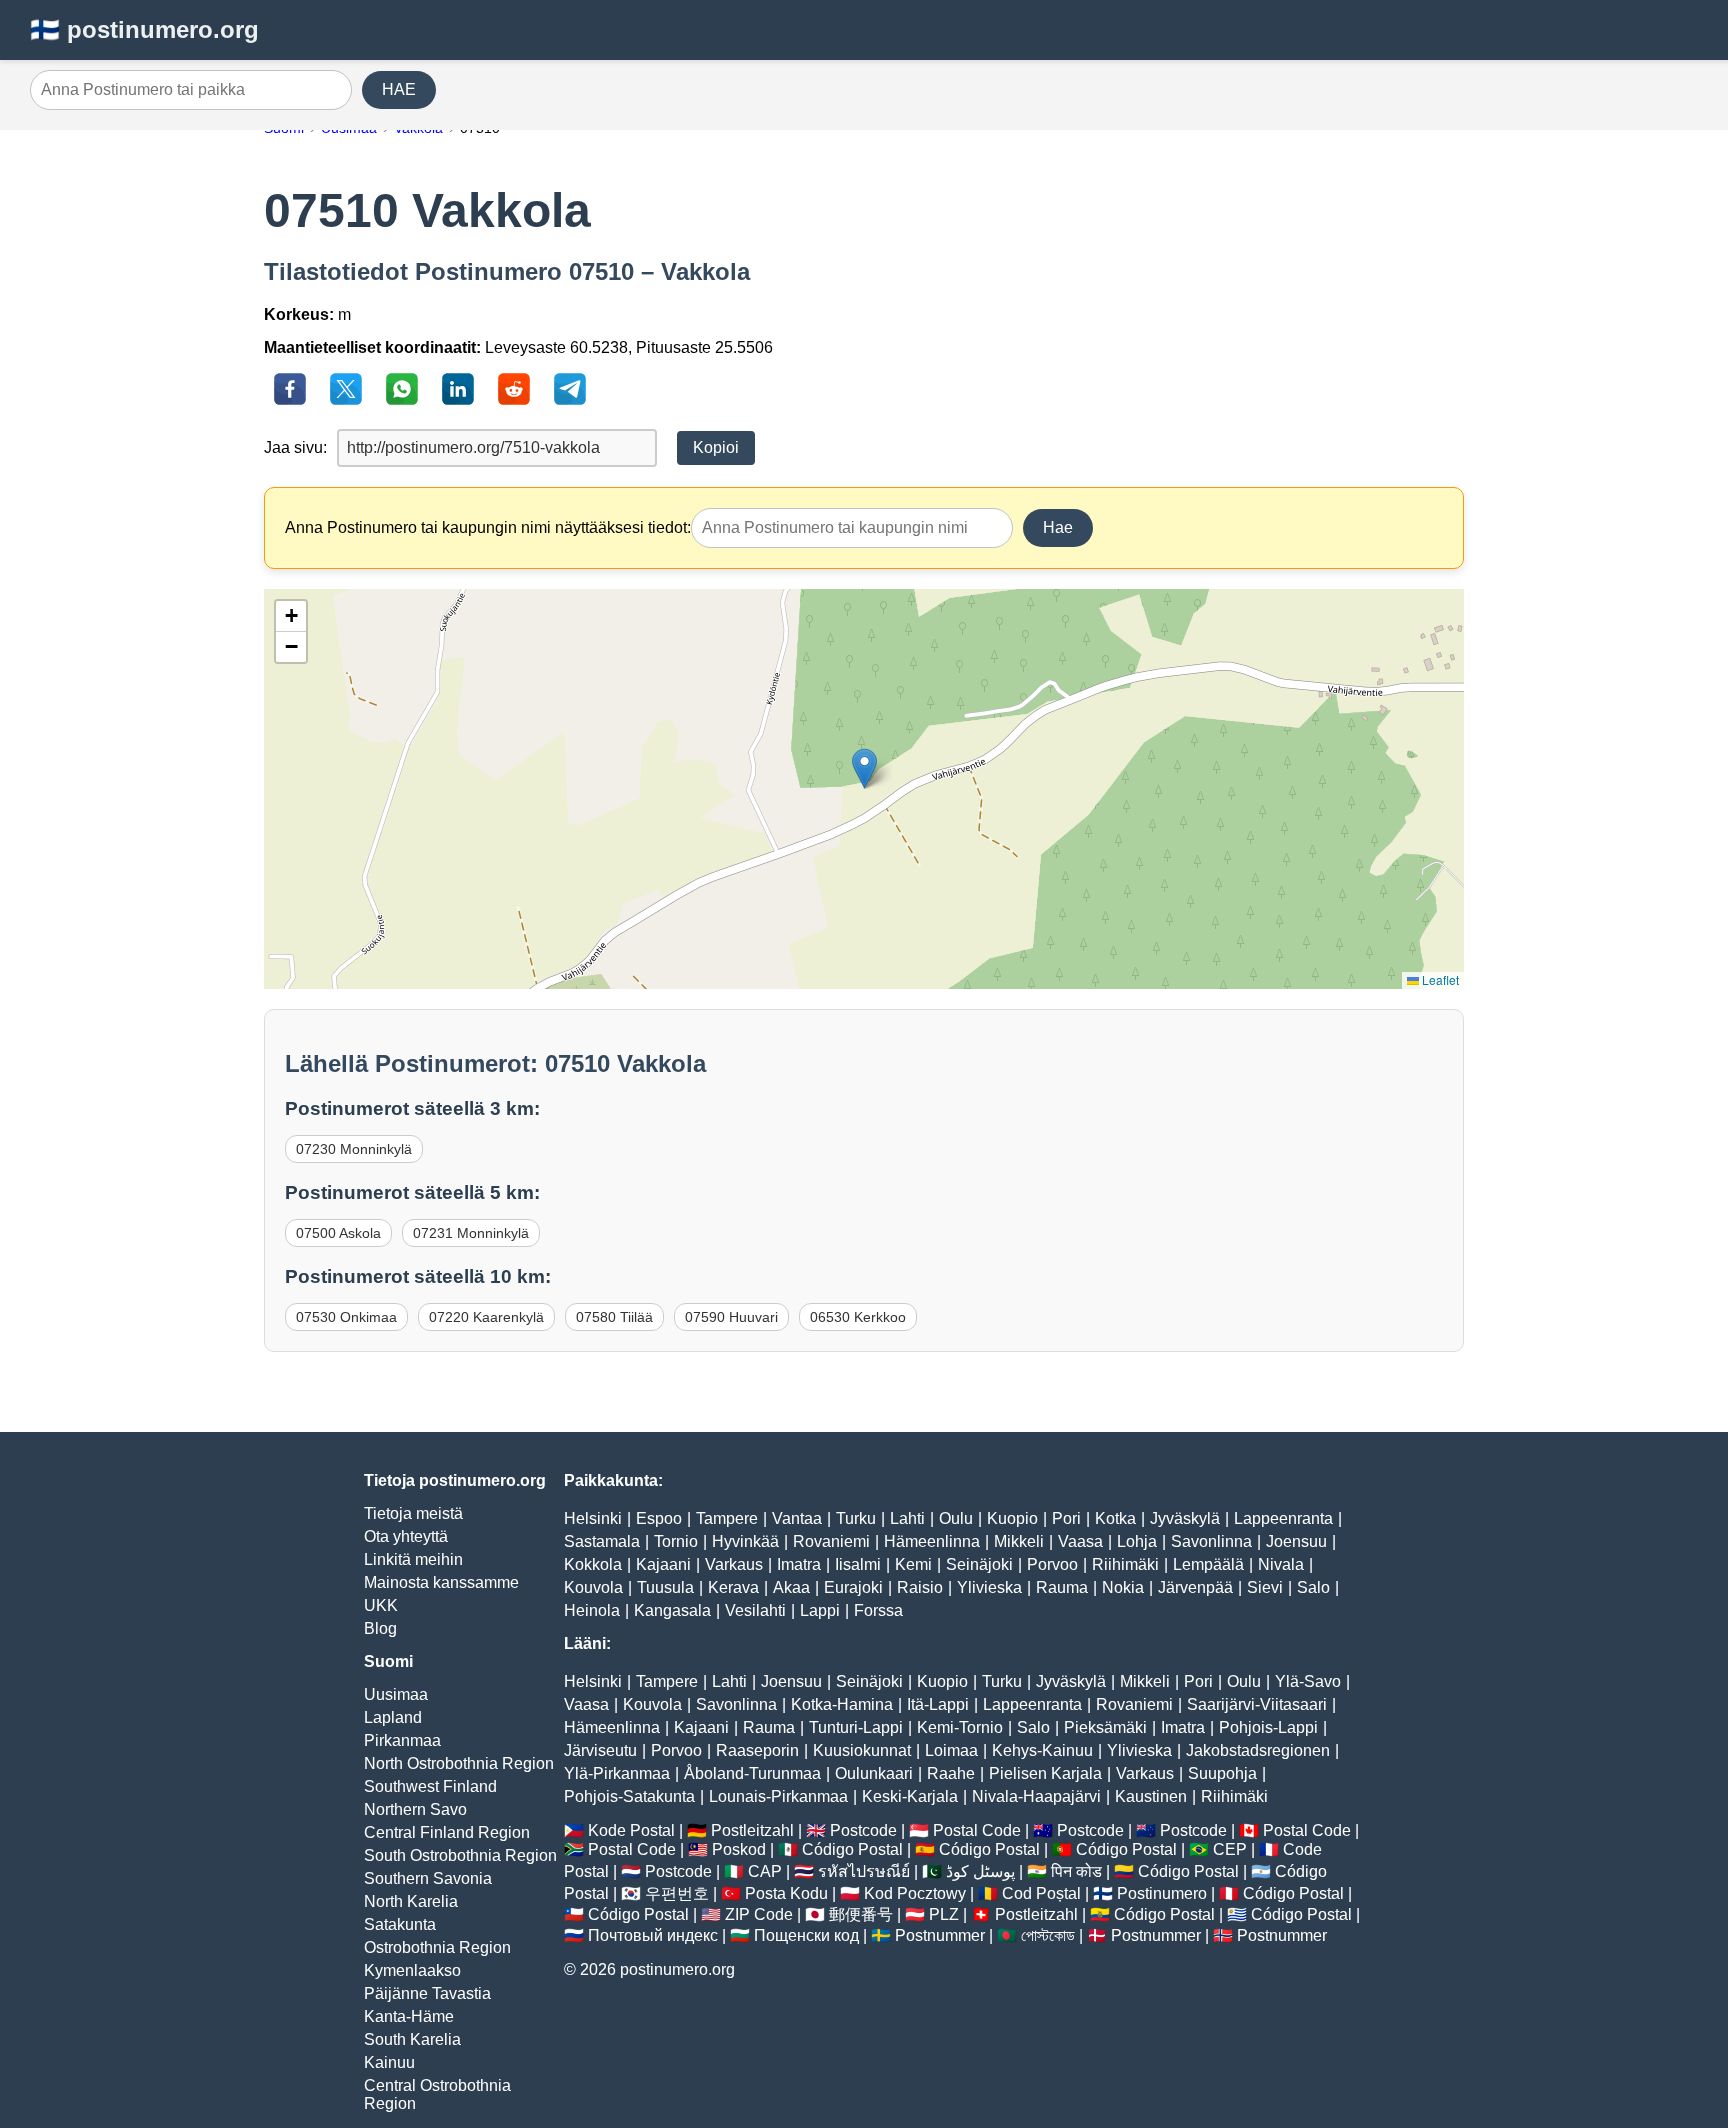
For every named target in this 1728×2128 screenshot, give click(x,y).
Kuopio (1012, 1518)
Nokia (1123, 1587)
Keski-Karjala (910, 1796)
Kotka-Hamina (842, 1704)
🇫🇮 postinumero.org (144, 29)
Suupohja (1222, 1773)
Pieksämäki (1105, 1727)
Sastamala (602, 1541)
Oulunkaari (874, 1773)
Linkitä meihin (413, 1559)
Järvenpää (1195, 1587)
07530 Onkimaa (346, 1317)
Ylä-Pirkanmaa (617, 1773)
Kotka (1115, 1518)
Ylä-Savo (1308, 1681)
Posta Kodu (786, 1893)
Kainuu (389, 2062)
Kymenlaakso (412, 1970)
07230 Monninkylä (354, 1149)
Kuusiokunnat (862, 1750)
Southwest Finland (430, 1786)
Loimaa (951, 1750)
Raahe (951, 1773)
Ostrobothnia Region (437, 1947)
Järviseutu (600, 1750)
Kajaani (663, 1564)
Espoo (659, 1518)
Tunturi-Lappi (856, 1727)
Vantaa (797, 1518)
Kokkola (593, 1564)
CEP (1230, 1849)
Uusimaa (396, 1694)
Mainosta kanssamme (441, 1582)
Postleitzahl (752, 1830)
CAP (765, 1871)
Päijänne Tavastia (427, 1993)
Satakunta (400, 1924)
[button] (864, 768)
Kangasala (672, 1610)
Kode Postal (631, 1830)
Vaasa (1080, 1541)
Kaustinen (1151, 1796)
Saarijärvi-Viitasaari (1257, 1704)
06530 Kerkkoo (858, 1317)
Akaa (791, 1587)
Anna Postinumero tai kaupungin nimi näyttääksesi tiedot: (488, 527)
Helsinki (593, 1518)
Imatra (799, 1564)
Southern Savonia (428, 1878)
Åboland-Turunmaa (752, 1773)
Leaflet (1439, 979)
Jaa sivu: (295, 447)
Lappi (820, 1610)
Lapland (393, 1717)
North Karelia (411, 1901)
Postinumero (1162, 1893)
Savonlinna (1211, 1541)
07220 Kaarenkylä (486, 1317)
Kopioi (716, 447)
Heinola (592, 1610)
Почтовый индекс (653, 1935)
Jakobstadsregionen (1258, 1750)
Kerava (733, 1587)
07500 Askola (338, 1233)
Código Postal (852, 1849)
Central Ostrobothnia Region (437, 2094)
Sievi (1265, 1587)
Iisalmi (858, 1564)
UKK (381, 1605)
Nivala (1281, 1564)
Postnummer (940, 1935)
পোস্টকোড (1048, 1935)
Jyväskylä (1185, 1518)
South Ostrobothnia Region (460, 1855)
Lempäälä (1208, 1564)
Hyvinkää (745, 1541)
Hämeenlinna (932, 1541)
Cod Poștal (1041, 1893)
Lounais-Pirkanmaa (778, 1796)
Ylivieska (989, 1587)
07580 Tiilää (614, 1317)
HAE (399, 89)
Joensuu (1296, 1541)
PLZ (944, 1914)
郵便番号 (861, 1914)
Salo (1313, 1587)
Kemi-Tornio (960, 1727)
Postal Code (977, 1830)
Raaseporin (757, 1750)
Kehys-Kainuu (1042, 1750)
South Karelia (412, 2039)
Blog (380, 1628)
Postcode (863, 1830)
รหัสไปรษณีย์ (864, 1871)
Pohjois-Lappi (1268, 1727)
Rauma (1062, 1587)
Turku (856, 1518)
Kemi (913, 1564)
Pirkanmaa (402, 1740)
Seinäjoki (979, 1564)
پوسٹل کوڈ (980, 1871)
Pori (1066, 1518)
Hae (1058, 527)
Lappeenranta (1283, 1518)
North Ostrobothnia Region (459, 1763)
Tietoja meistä (413, 1513)
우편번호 (677, 1893)
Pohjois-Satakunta (629, 1796)
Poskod (739, 1849)
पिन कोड (1076, 1871)
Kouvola (593, 1587)
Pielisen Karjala (1045, 1773)
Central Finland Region (447, 1832)
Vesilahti (755, 1610)
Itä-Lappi (938, 1704)
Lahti (907, 1518)
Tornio (676, 1541)
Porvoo (1052, 1564)
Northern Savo (415, 1809)
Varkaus (734, 1564)
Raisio (920, 1587)
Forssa (878, 1610)
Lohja (1137, 1541)
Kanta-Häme (409, 2016)
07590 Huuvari (731, 1317)
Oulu (956, 1518)
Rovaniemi (831, 1541)
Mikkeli (1019, 1541)
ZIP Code (759, 1914)
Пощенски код (806, 1935)
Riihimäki (1125, 1564)
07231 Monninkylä (471, 1233)
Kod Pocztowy (915, 1893)
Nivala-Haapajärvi (1036, 1796)
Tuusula (665, 1587)
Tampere (727, 1518)
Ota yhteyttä (406, 1536)
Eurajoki (853, 1587)
